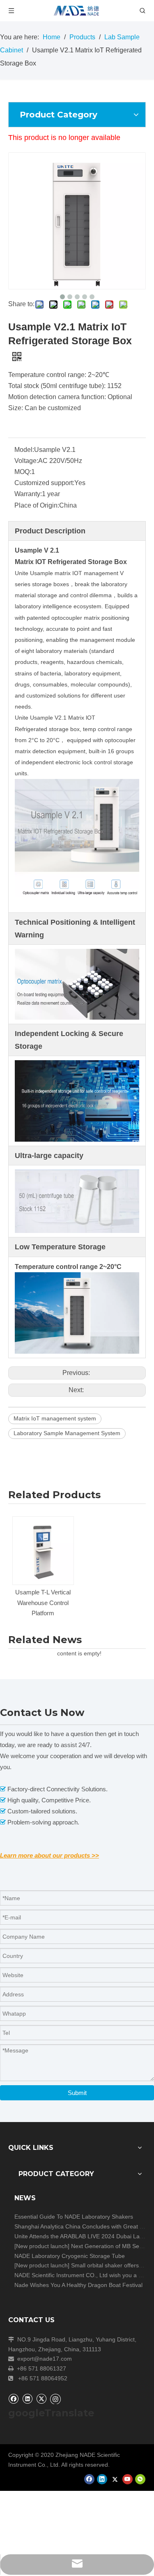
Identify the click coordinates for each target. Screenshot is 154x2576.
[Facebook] (13, 2399)
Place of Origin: (37, 505)
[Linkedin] (27, 2399)
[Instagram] (55, 2399)
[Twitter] (41, 2399)
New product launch (42, 2246)
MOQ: (23, 472)
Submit (77, 2093)
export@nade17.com (45, 2359)
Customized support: (44, 483)
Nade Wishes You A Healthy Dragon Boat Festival (78, 2285)
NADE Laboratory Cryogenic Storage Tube (70, 2256)
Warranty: (28, 494)
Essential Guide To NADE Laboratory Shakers (74, 2217)
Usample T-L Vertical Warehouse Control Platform (43, 1603)
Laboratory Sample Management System (67, 1433)
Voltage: (26, 461)
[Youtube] (128, 2479)
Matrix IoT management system (55, 1418)
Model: (24, 450)
